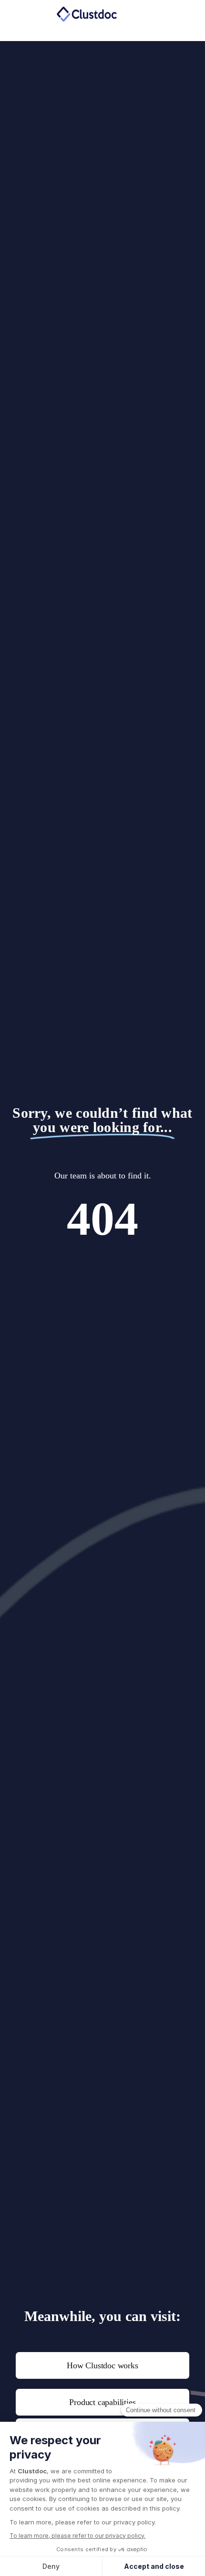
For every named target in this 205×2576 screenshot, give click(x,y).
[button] (158, 14)
